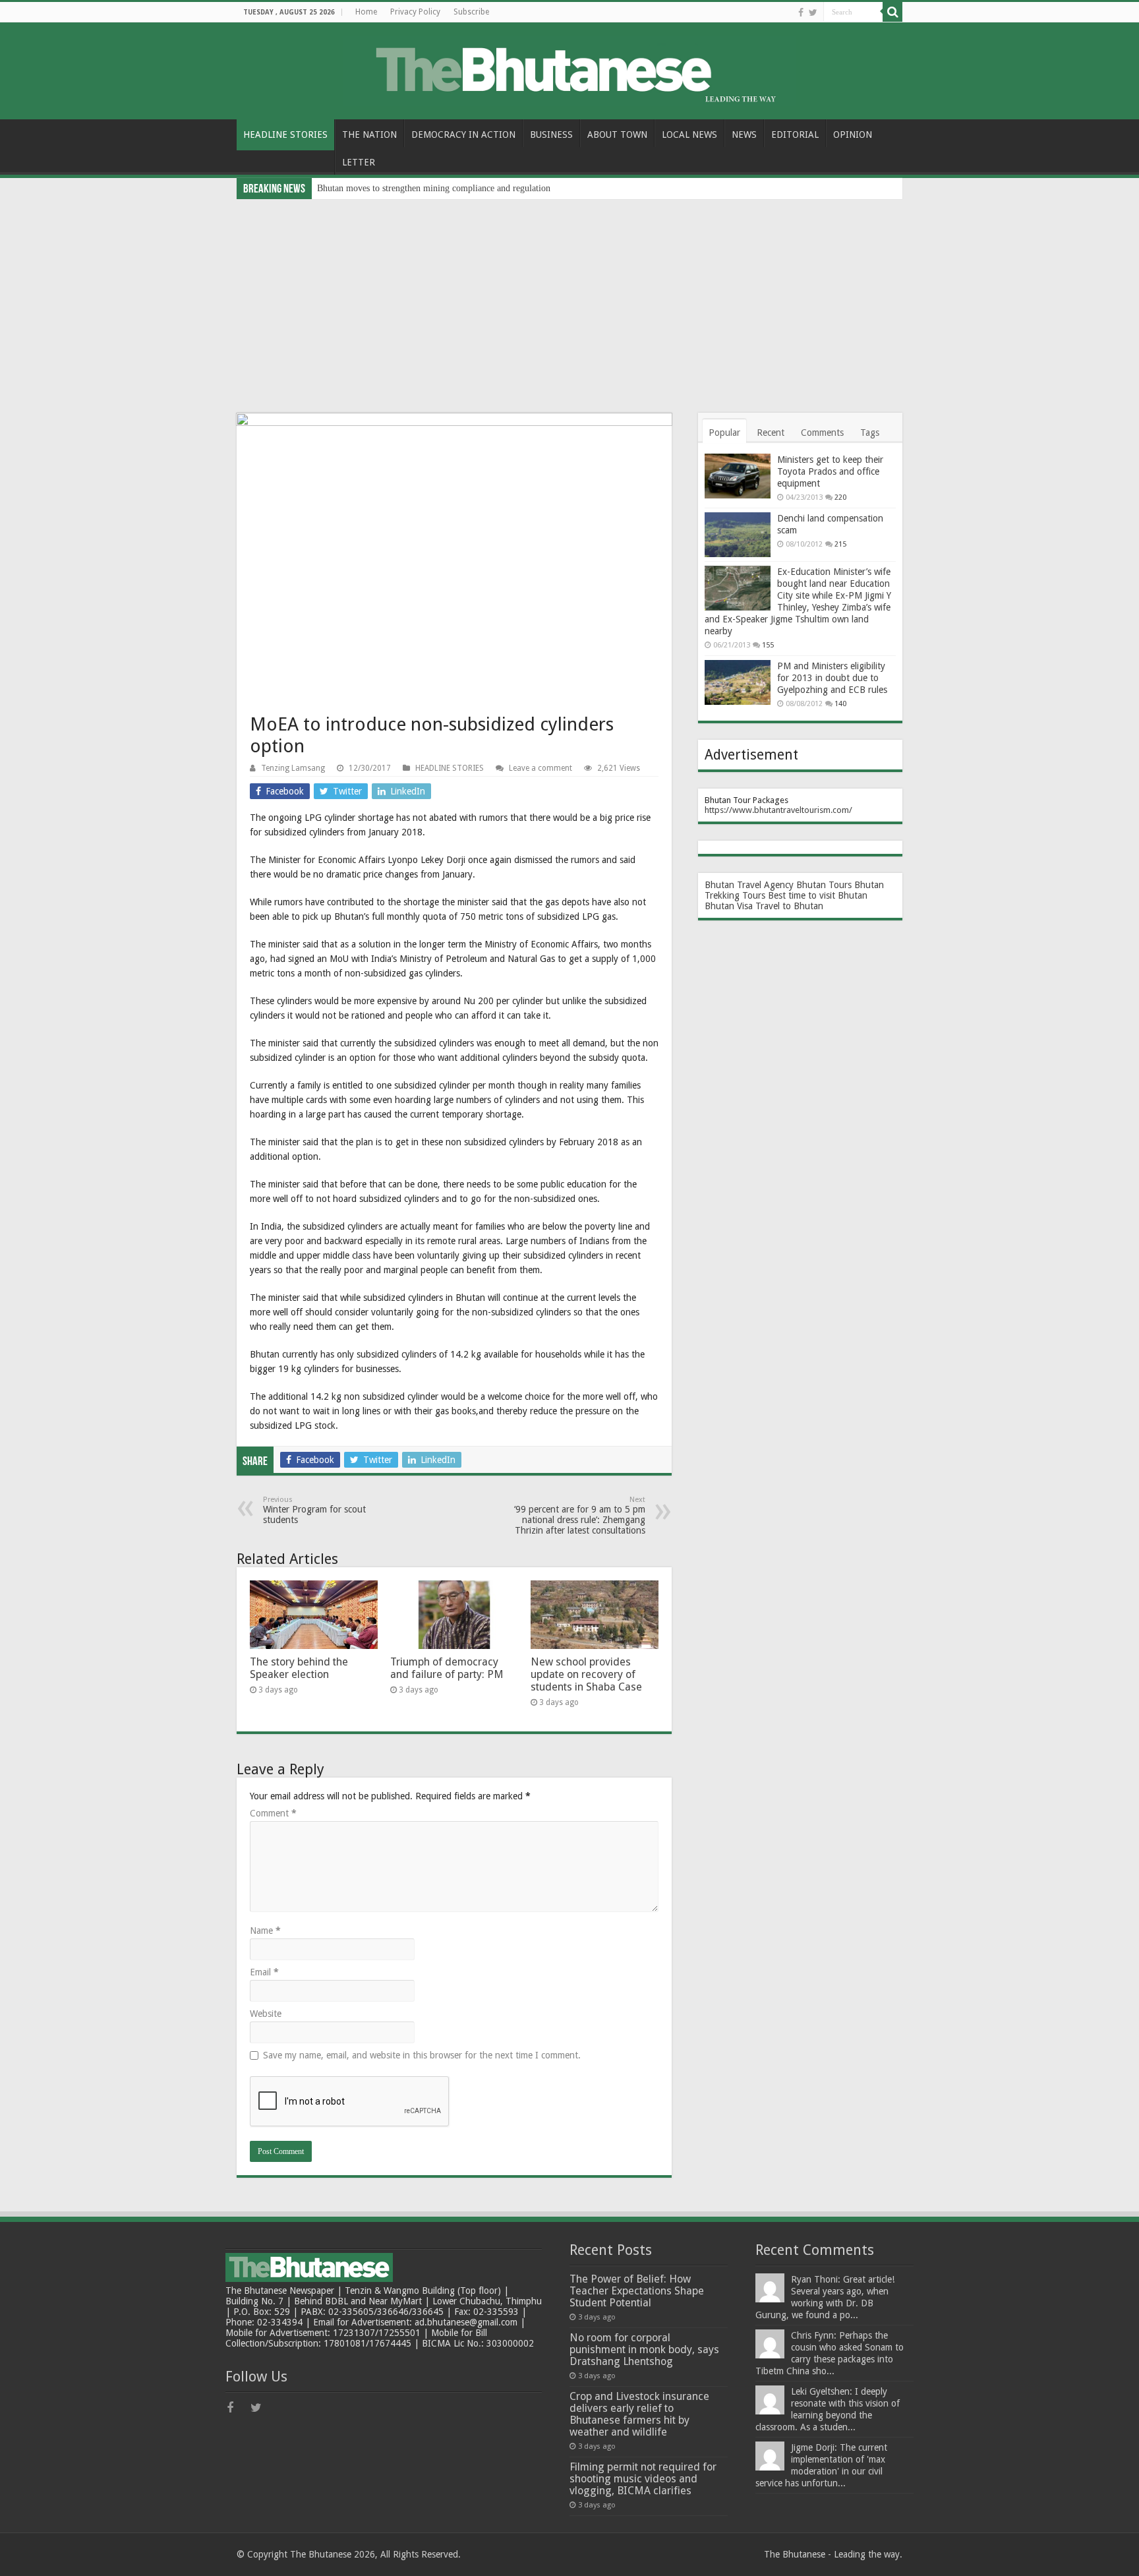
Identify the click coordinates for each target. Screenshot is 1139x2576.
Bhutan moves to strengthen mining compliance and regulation (434, 188)
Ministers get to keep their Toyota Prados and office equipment (830, 471)
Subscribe (471, 12)
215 (840, 544)
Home (366, 12)
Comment (273, 1813)
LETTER (359, 162)
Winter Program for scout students (314, 1510)
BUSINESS (551, 135)
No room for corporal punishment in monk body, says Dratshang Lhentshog (644, 2350)
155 (768, 645)
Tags (870, 433)
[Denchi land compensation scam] (738, 535)
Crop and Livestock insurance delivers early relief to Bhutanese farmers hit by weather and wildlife (639, 2414)
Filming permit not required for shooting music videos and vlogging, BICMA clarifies (643, 2479)
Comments (822, 433)
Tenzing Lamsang (293, 768)
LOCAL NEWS (689, 135)
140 (840, 704)
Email (264, 1972)
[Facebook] (801, 13)
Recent (771, 433)
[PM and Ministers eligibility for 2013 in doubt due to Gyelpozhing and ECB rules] (738, 682)
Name (265, 1931)
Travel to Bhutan (789, 906)
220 (840, 497)
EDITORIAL (795, 135)
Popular (724, 433)
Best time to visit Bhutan (818, 895)
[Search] (892, 12)
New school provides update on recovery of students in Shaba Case (586, 1674)
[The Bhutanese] (569, 69)
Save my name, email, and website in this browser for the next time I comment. (422, 2055)
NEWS (744, 135)
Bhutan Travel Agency (749, 885)
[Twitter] (813, 13)
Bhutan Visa (729, 906)
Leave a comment (540, 768)
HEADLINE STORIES (285, 135)
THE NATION (369, 135)
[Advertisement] (569, 298)
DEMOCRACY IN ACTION (463, 135)
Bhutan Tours (824, 885)
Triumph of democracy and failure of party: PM (447, 1668)
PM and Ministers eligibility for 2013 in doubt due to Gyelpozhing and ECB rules (832, 678)
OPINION (853, 135)
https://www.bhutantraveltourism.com (777, 810)
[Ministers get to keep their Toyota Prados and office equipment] (738, 476)
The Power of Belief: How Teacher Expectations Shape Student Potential (637, 2291)
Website (266, 2014)
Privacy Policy (415, 12)
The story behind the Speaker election (299, 1668)
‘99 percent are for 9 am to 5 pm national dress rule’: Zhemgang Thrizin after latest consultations (580, 1515)
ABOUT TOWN (617, 135)
